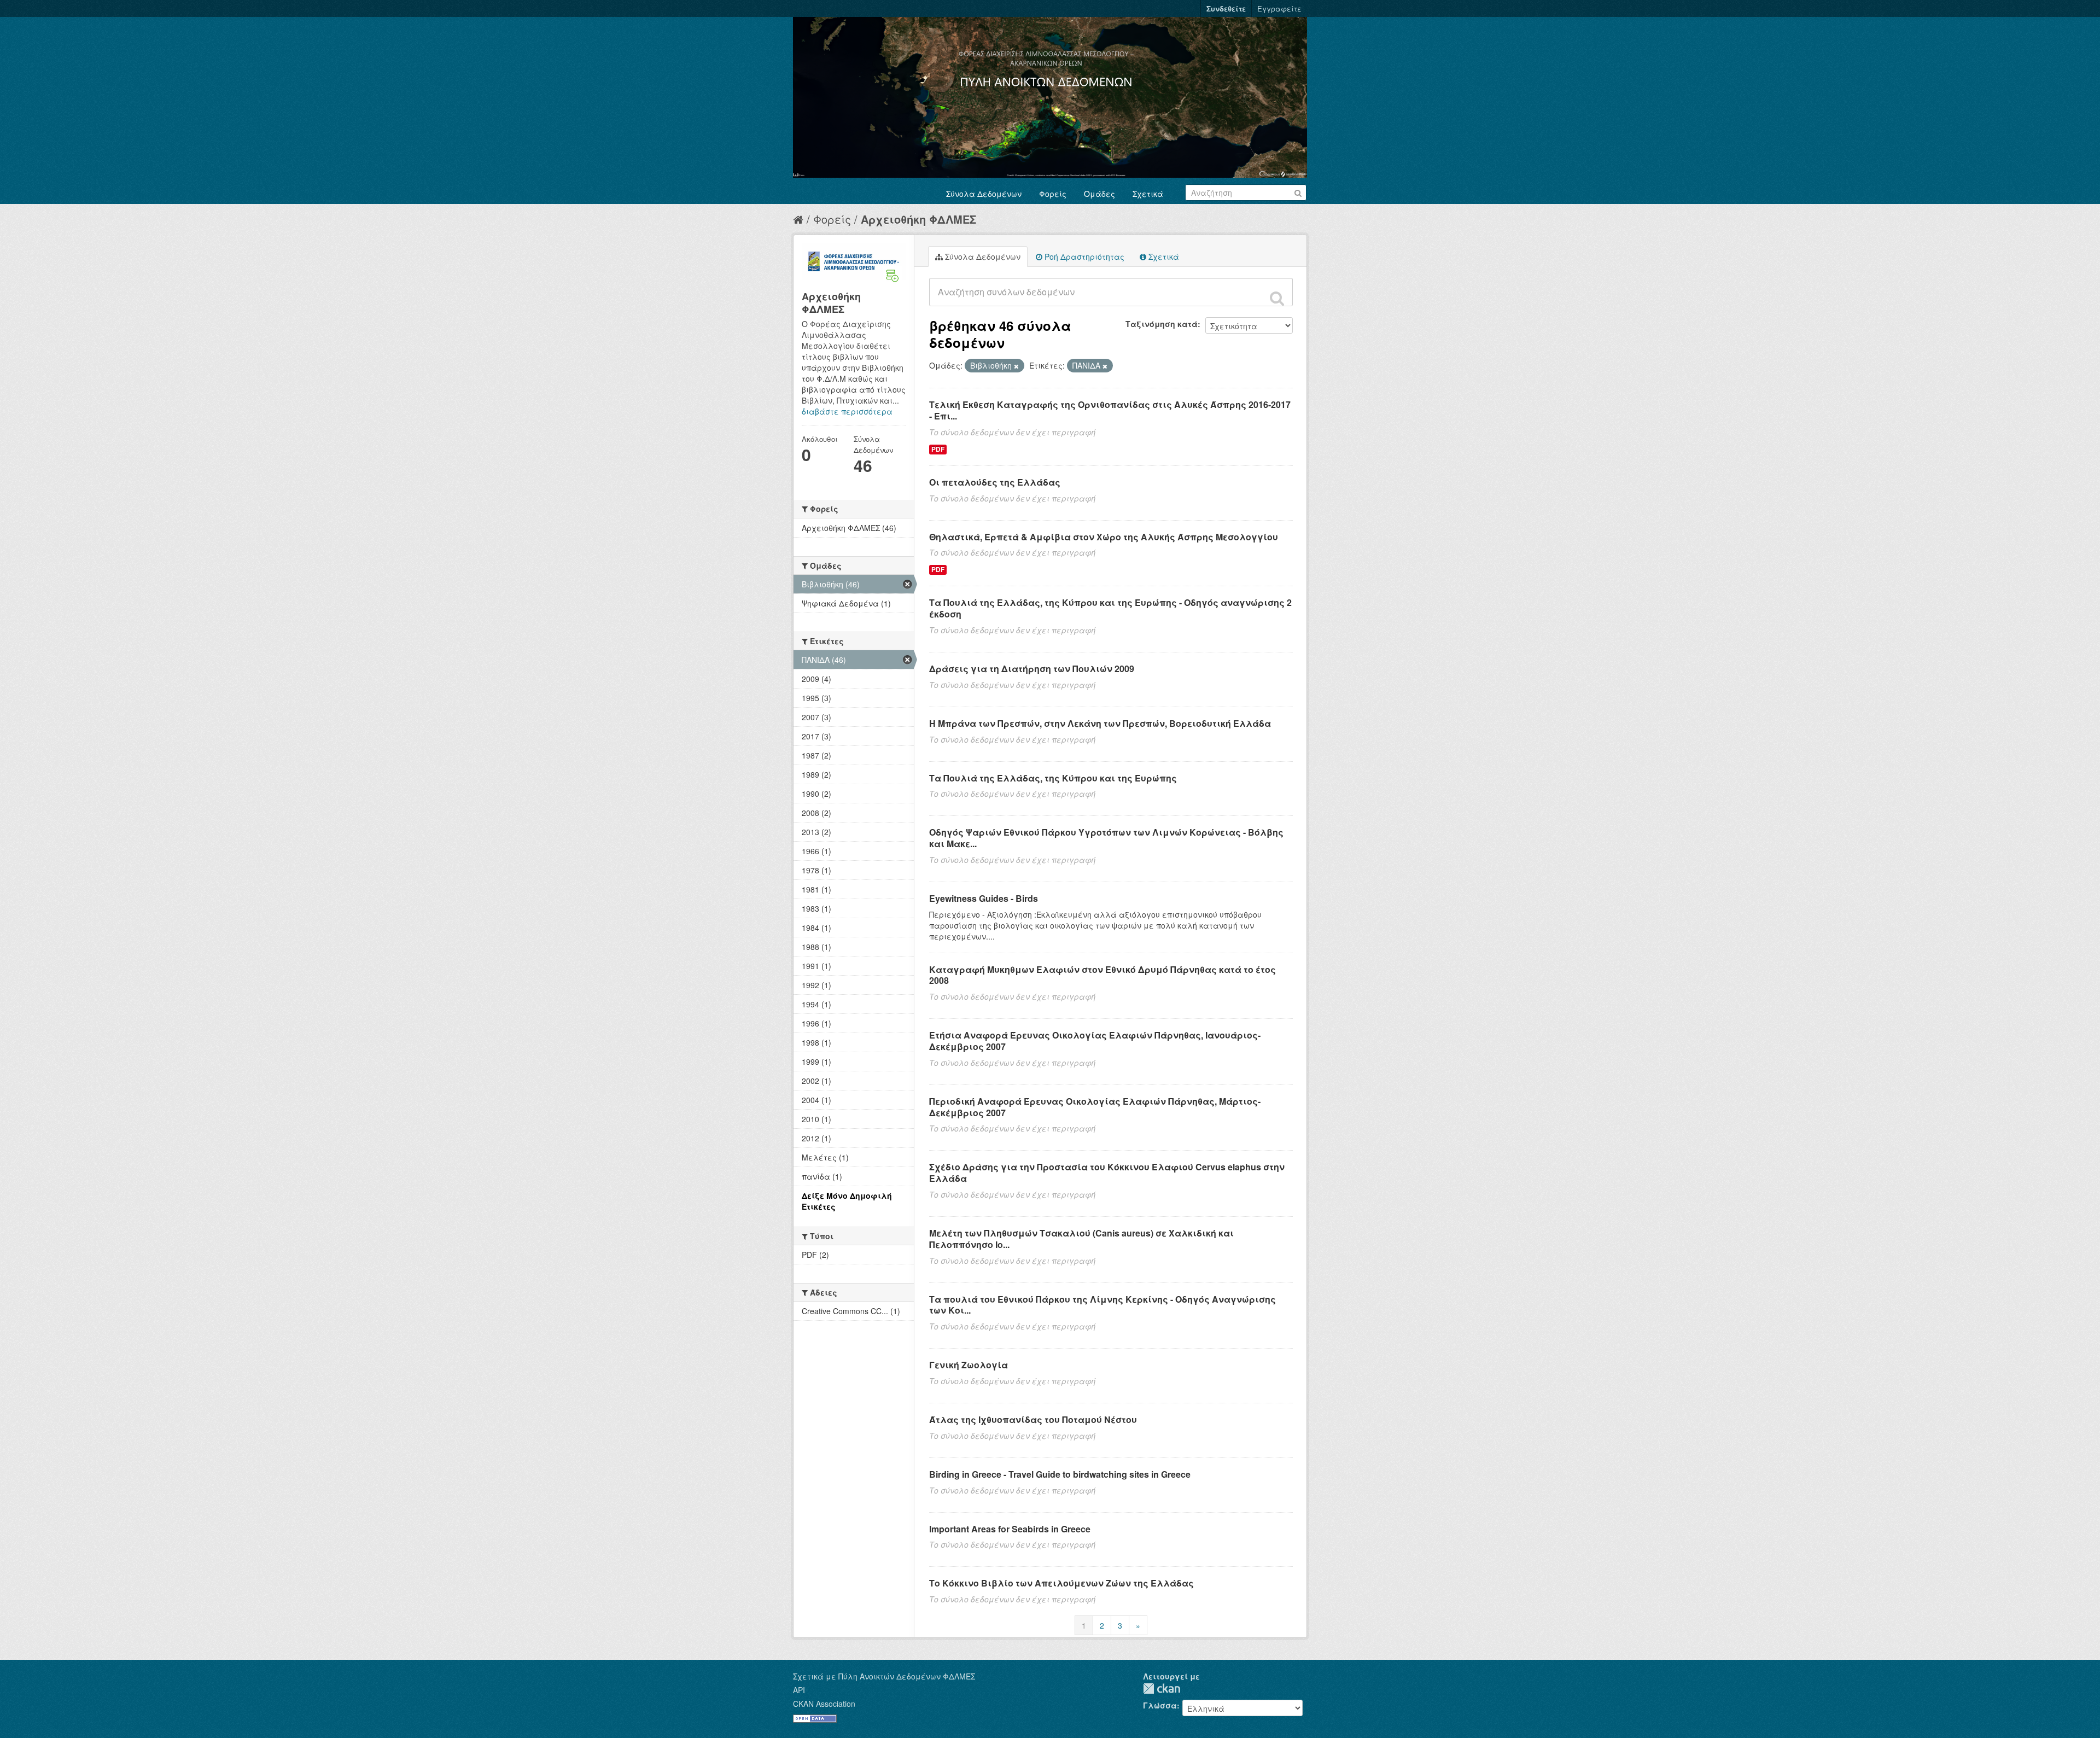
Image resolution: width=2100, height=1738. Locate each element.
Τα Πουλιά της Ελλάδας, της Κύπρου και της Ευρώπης (1053, 778)
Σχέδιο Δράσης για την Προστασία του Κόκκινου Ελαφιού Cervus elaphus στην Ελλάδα (1107, 1173)
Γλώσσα (1160, 1705)
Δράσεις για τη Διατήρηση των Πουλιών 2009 (1032, 669)
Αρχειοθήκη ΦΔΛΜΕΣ (918, 219)
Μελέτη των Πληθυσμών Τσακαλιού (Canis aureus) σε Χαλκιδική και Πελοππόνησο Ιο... (1081, 1239)
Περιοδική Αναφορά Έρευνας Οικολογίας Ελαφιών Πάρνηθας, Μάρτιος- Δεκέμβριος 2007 (1095, 1107)
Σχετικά (1148, 194)
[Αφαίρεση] (1016, 366)
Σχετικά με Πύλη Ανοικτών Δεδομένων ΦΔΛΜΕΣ (884, 1676)
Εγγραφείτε (1279, 8)
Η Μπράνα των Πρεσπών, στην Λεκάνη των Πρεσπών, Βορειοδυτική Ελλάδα (1100, 723)
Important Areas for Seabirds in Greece (1010, 1529)
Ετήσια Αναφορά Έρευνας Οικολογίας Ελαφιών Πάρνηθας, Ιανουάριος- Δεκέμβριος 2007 (1095, 1041)
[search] (1277, 298)
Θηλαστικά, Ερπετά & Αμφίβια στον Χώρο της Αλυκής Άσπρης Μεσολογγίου (1104, 537)
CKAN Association (824, 1704)
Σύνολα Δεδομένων (984, 194)
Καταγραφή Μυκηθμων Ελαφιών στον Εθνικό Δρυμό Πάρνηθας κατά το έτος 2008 (1102, 975)
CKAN (1162, 1689)
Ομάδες (1099, 194)
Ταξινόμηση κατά (1162, 324)
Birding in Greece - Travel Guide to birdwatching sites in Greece (1060, 1474)
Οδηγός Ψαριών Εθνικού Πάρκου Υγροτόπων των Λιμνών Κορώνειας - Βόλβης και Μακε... (1106, 838)
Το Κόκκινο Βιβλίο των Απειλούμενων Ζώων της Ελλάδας (1061, 1583)
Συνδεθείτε (1226, 8)
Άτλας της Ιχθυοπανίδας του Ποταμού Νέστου (1033, 1419)
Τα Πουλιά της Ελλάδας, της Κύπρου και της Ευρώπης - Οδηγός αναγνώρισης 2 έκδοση (1110, 608)
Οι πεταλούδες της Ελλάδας (995, 482)
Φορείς (1053, 194)
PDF (938, 449)
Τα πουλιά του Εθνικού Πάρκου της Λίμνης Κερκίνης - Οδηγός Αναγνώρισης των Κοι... (1102, 1305)
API (799, 1690)
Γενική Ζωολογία (969, 1365)
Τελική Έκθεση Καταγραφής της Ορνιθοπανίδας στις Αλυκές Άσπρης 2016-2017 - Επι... (1110, 410)
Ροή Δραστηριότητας (1083, 256)
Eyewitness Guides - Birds (984, 898)
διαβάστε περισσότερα (847, 411)
